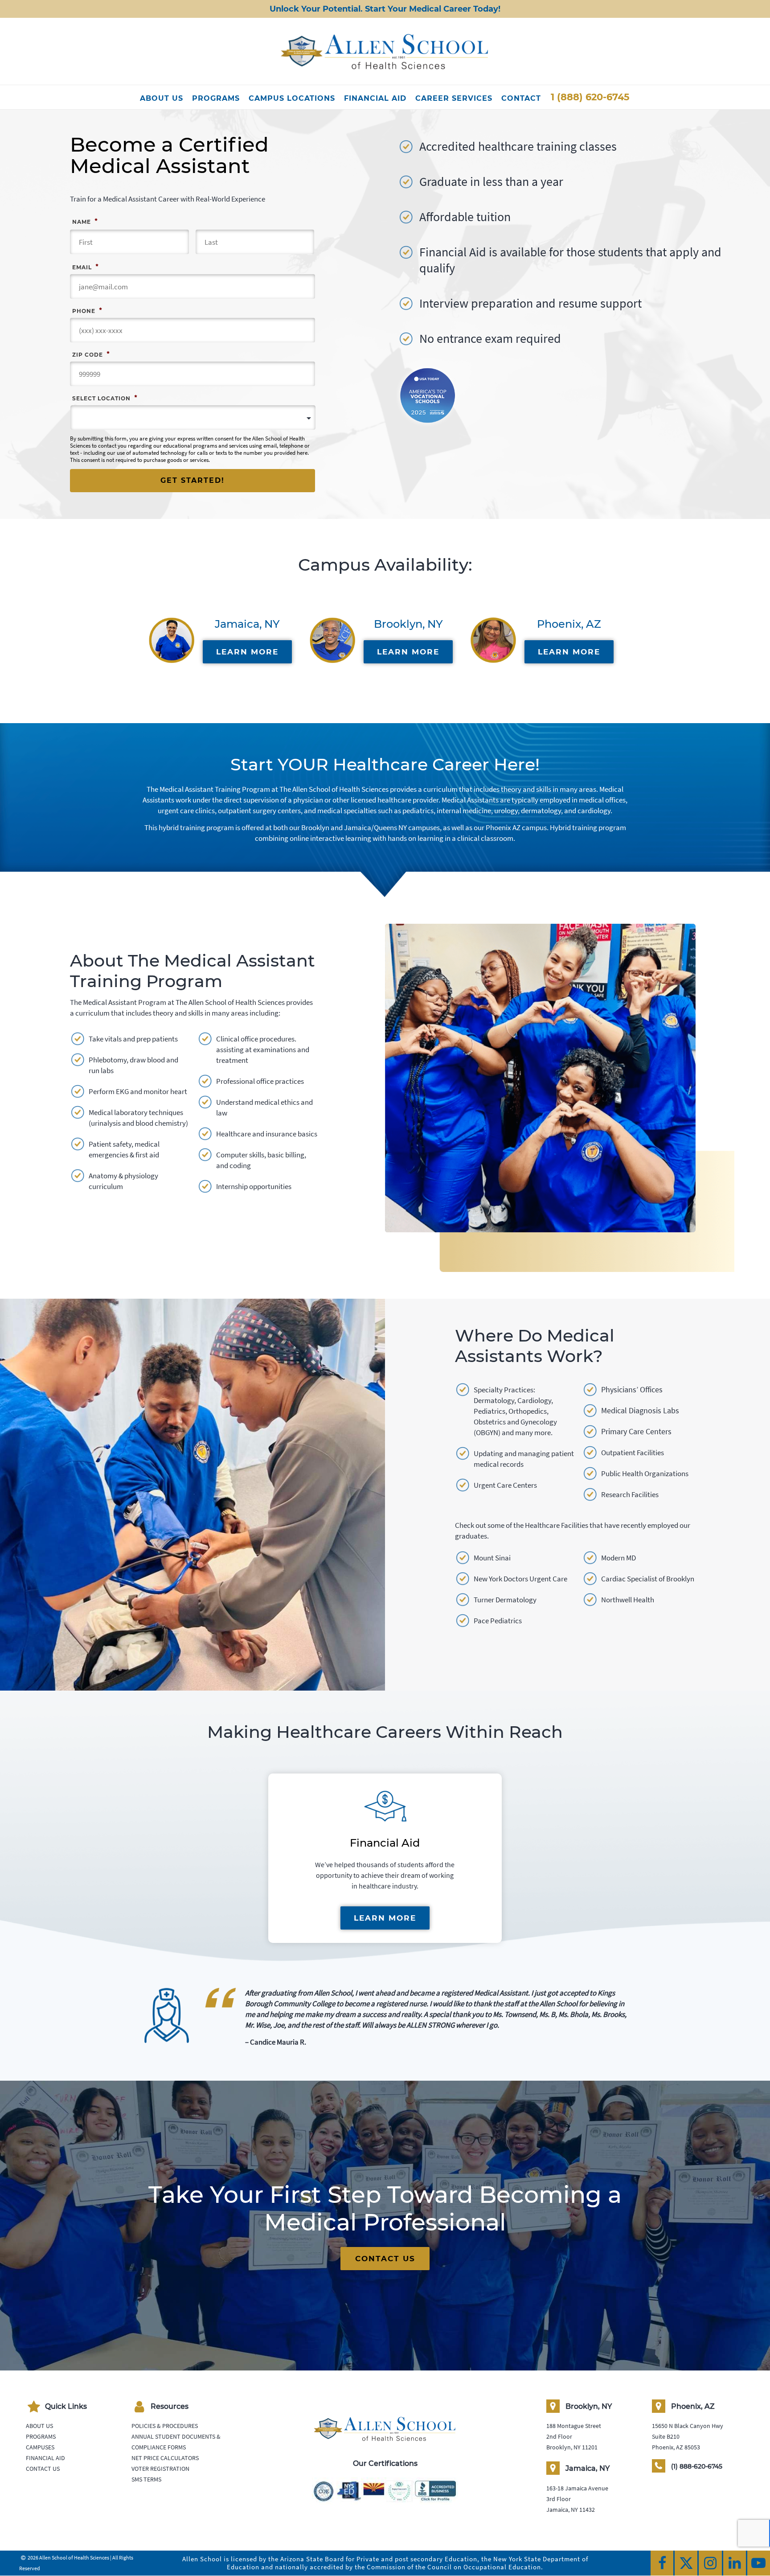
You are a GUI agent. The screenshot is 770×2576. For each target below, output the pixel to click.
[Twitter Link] (686, 2563)
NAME (85, 221)
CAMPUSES (40, 2447)
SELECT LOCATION (105, 398)
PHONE (87, 310)
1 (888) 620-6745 (590, 97)
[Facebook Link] (662, 2563)
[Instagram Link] (710, 2563)
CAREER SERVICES (454, 98)
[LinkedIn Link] (735, 2563)
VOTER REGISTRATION (160, 2469)
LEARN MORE (247, 652)
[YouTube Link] (759, 2563)
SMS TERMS (146, 2479)
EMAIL (85, 267)
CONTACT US (385, 2259)
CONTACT (521, 98)
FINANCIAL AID (375, 98)
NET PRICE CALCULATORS (165, 2458)
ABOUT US (162, 98)
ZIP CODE (91, 354)
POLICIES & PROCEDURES (165, 2426)
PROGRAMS (216, 98)
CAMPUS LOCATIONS (292, 98)
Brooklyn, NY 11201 (572, 2447)
